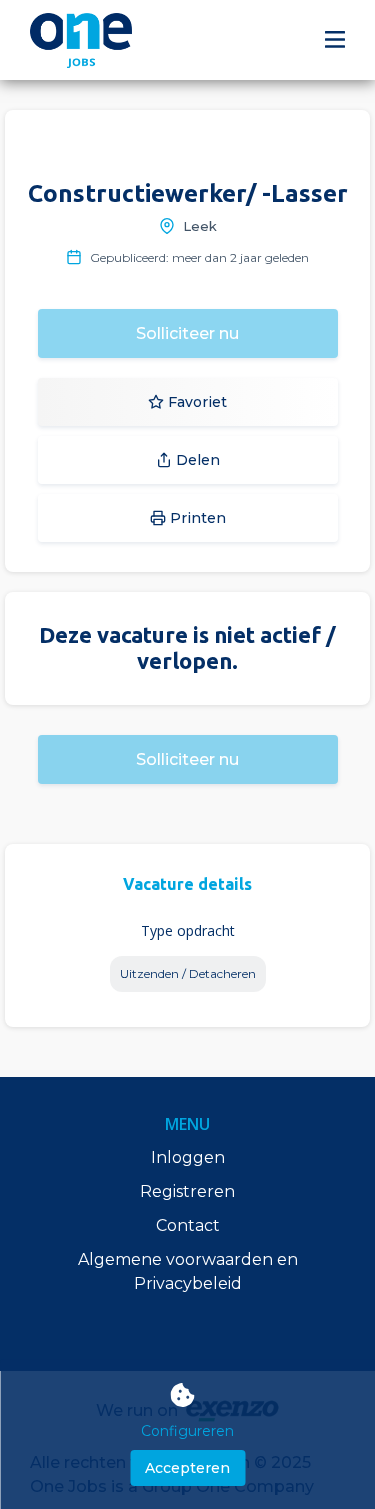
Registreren (187, 1191)
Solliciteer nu (187, 333)
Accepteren (187, 1468)
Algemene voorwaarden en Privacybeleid (188, 1271)
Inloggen (188, 1157)
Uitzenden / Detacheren (188, 973)
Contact (188, 1225)
